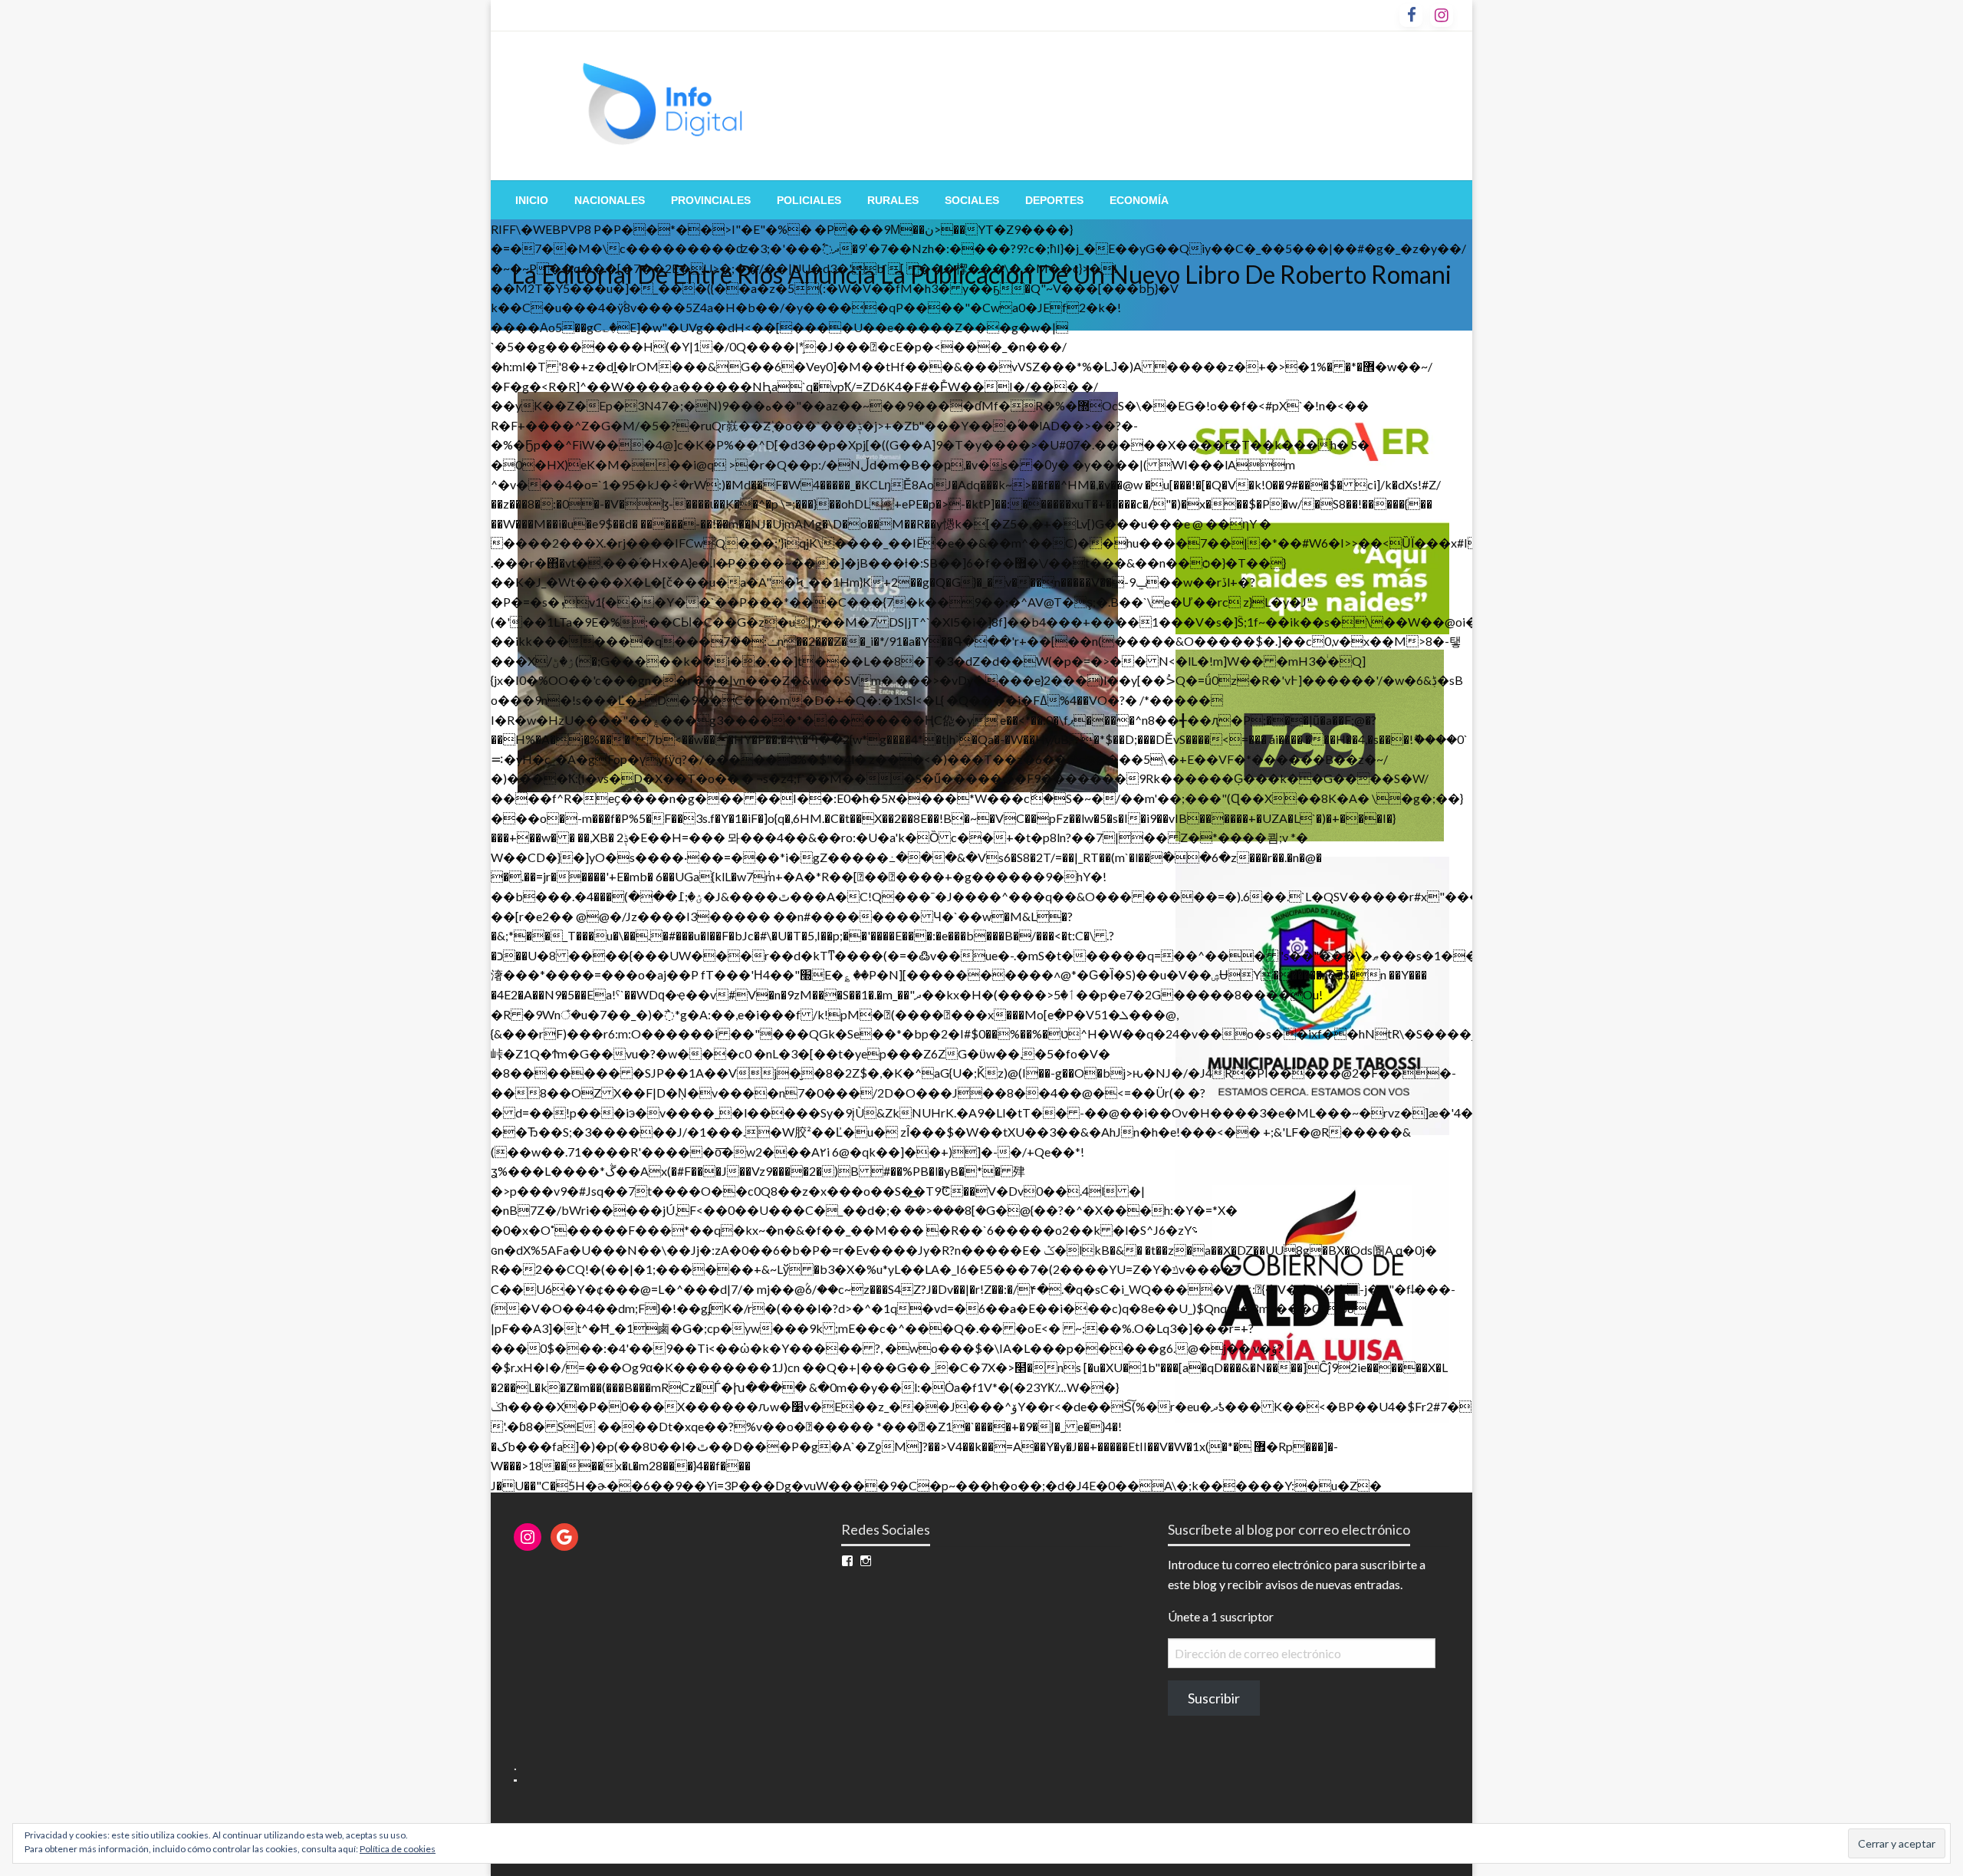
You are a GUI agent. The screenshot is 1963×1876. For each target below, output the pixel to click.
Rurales (893, 200)
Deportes (1054, 200)
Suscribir (1214, 1698)
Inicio (532, 200)
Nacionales (610, 200)
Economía (1139, 200)
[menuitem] (532, 200)
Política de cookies (398, 1849)
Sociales (972, 200)
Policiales (809, 200)
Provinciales (711, 200)
